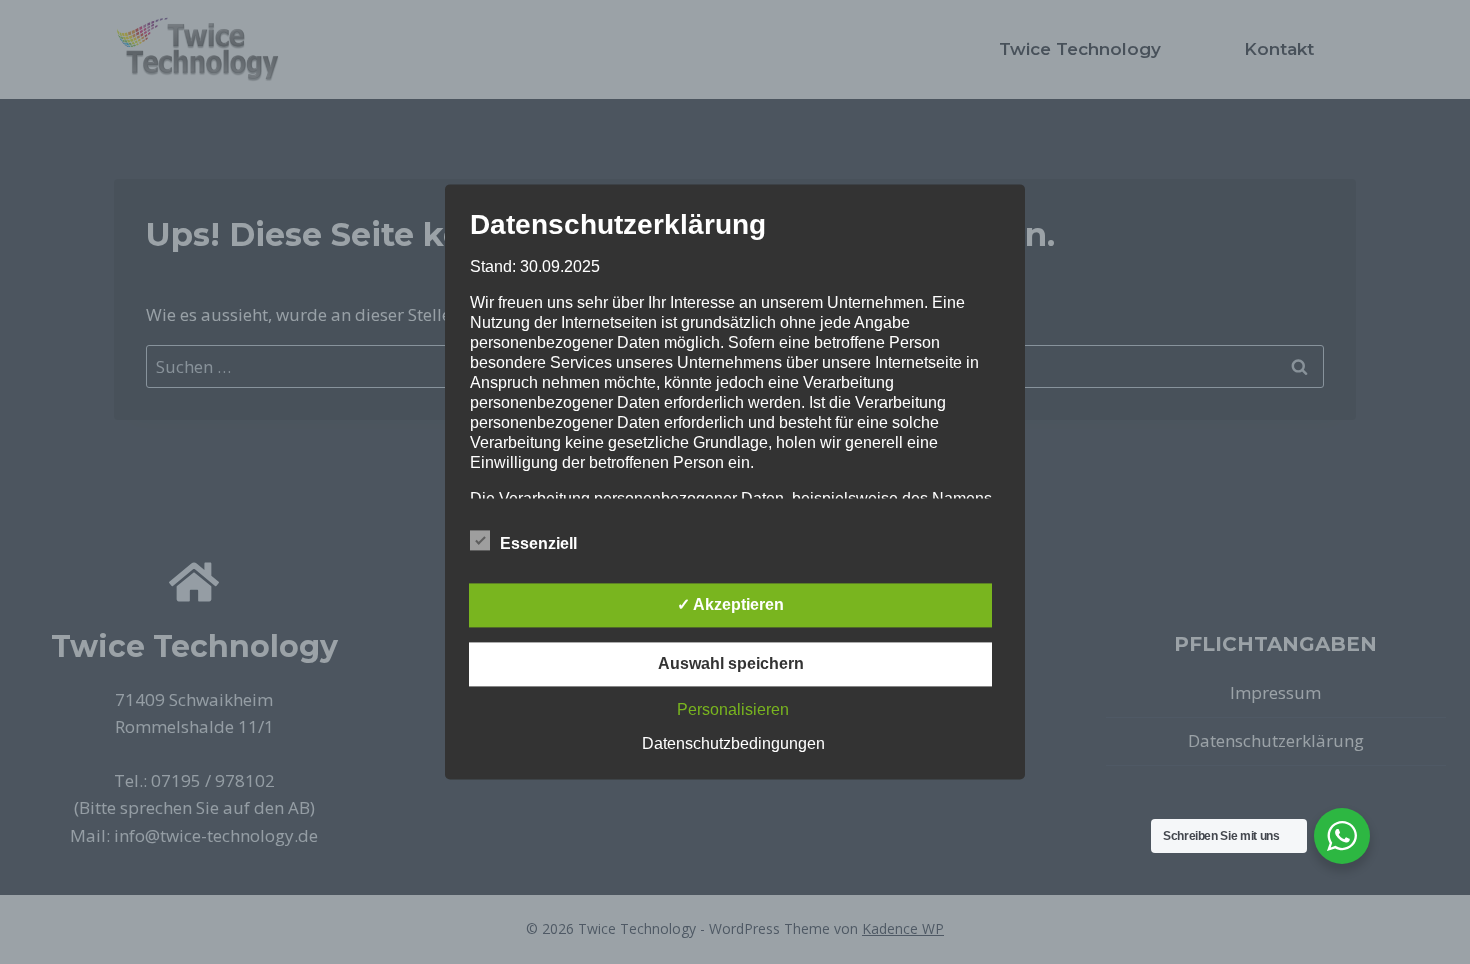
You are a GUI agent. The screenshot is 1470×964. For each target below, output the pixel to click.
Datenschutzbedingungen (733, 744)
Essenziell (538, 544)
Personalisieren (733, 710)
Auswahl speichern (731, 664)
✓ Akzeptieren (730, 605)
